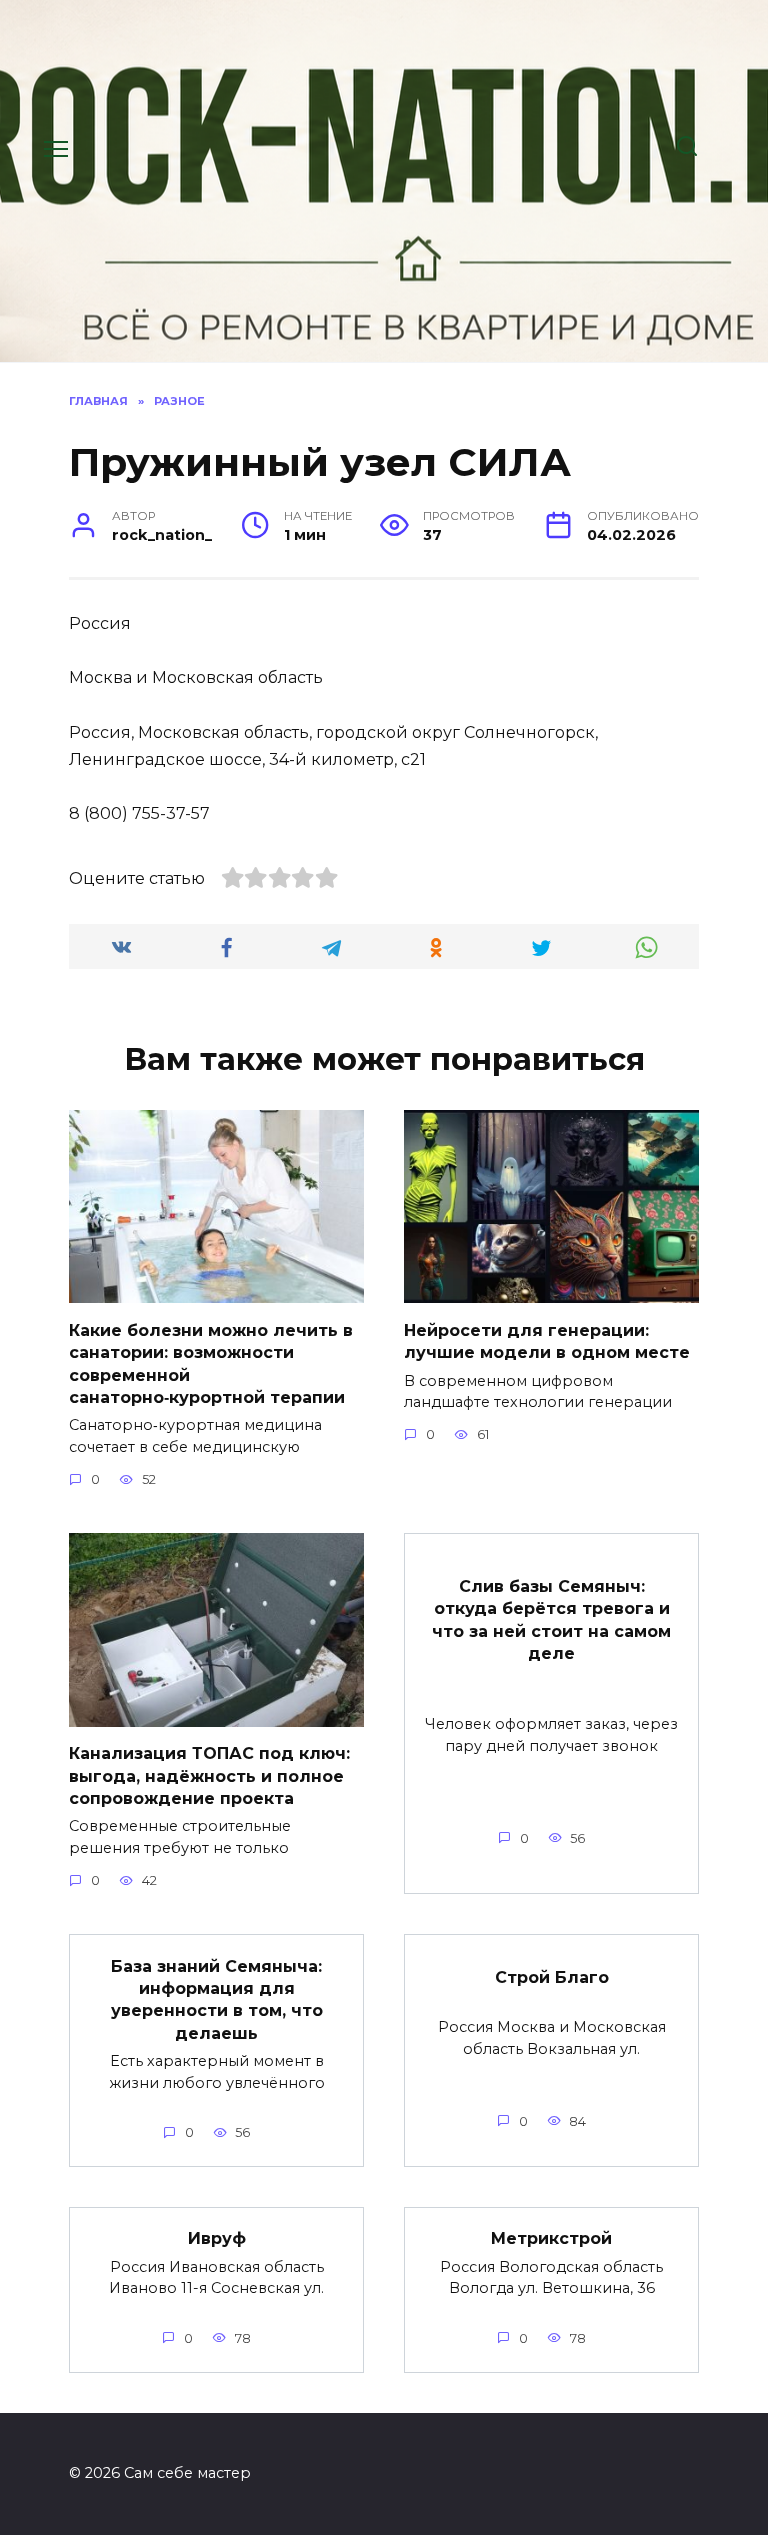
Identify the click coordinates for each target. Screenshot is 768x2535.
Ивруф (217, 2238)
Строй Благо (552, 1976)
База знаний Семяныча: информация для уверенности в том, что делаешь (217, 1999)
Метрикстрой (551, 2238)
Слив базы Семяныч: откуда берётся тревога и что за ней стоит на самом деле (551, 1619)
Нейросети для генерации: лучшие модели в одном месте (547, 1340)
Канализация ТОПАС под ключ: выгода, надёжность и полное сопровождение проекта (209, 1776)
